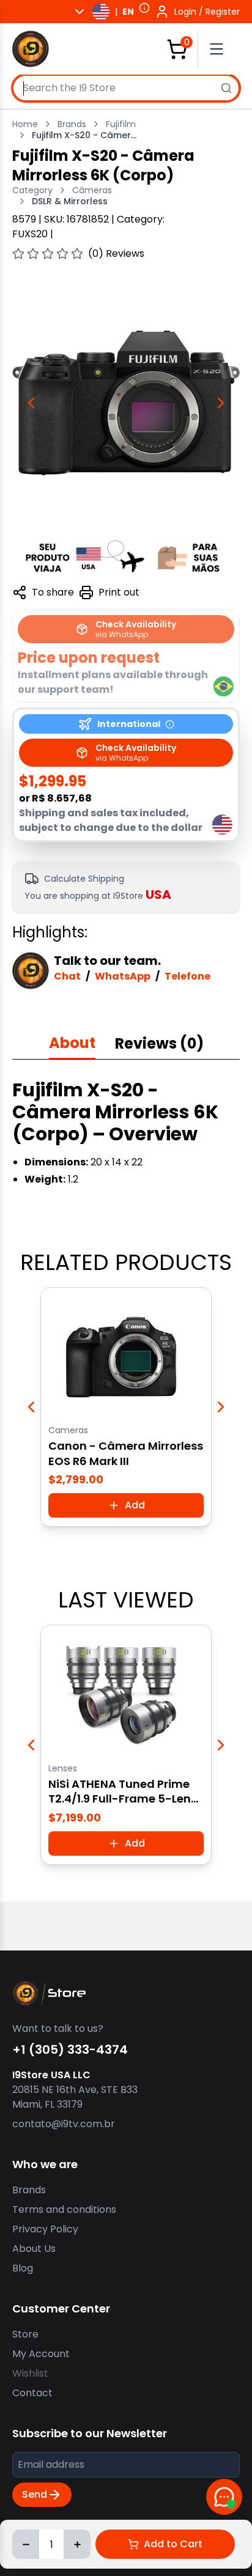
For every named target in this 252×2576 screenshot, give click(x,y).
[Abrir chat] (224, 2497)
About (72, 1043)
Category (32, 190)
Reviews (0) (159, 1043)
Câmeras (92, 190)
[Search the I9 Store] (226, 88)
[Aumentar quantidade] (77, 2544)
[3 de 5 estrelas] (48, 254)
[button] (144, 8)
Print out (119, 592)
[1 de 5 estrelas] (18, 254)
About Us (34, 2249)
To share (53, 592)
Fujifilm (121, 124)
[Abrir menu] (221, 49)
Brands (72, 124)
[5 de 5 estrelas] (77, 254)
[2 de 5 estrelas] (33, 254)
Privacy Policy (45, 2229)
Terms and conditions (64, 2209)
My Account (41, 2354)
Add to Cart (173, 2544)
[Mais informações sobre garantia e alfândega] (126, 556)
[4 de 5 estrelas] (62, 254)
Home (25, 124)
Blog (23, 2268)
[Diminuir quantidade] (26, 2544)
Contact (32, 2393)
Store (25, 2334)
